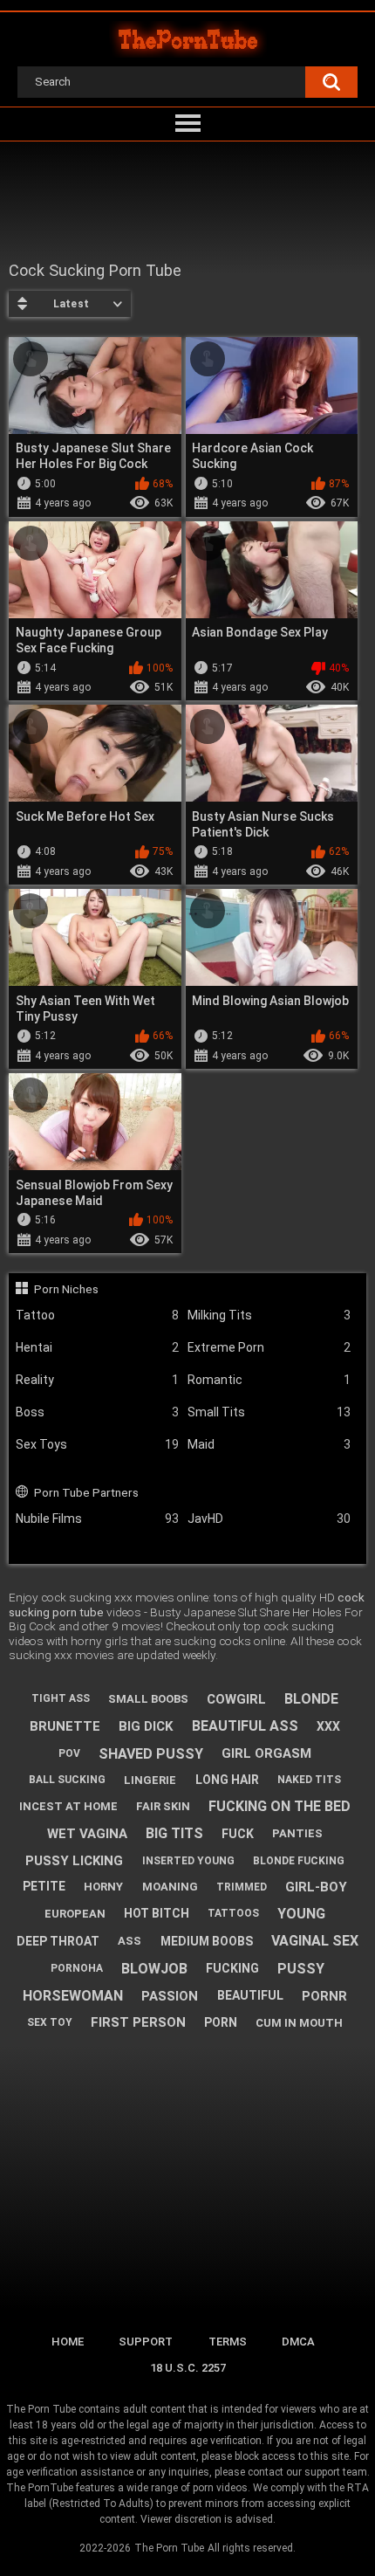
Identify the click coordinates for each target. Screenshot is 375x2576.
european (75, 1914)
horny (103, 1887)
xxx (328, 1726)
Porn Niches (66, 1289)
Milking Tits (269, 1315)
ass (130, 1941)
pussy (301, 1969)
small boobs (148, 1699)
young (301, 1914)
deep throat (58, 1941)
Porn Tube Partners (86, 1492)
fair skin (163, 1806)
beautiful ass (245, 1726)
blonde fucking (299, 1861)
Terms (228, 2342)
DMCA (298, 2342)
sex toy (50, 2022)
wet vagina (87, 1834)
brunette (65, 1726)
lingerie (150, 1780)
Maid (269, 1444)
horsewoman (73, 1996)
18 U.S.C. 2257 (188, 2368)
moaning (170, 1887)
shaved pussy (151, 1754)
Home (68, 2342)
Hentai (97, 1347)
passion (170, 1996)
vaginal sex (315, 1941)
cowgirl (236, 1699)
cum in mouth (299, 2023)
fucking (232, 1968)
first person (138, 2022)
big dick (146, 1726)
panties (297, 1833)
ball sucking (67, 1780)
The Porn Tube (169, 2548)
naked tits (309, 1780)
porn (221, 2022)
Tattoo (97, 1315)
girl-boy (316, 1887)
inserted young (188, 1861)
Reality (97, 1380)
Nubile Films (97, 1519)
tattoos (233, 1913)
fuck (238, 1834)
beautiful (250, 1995)
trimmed (242, 1887)
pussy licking (74, 1861)
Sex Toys (97, 1444)
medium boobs (207, 1941)
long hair (227, 1780)
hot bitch (157, 1913)
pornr (324, 1996)
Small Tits (269, 1412)
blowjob (154, 1969)
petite (44, 1886)
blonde (311, 1699)
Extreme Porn (269, 1347)
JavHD (269, 1519)
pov (69, 1753)
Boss (97, 1412)
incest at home (68, 1806)
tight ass (61, 1698)
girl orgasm (266, 1753)
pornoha (77, 1968)
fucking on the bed (280, 1806)
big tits (174, 1833)
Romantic (269, 1380)
